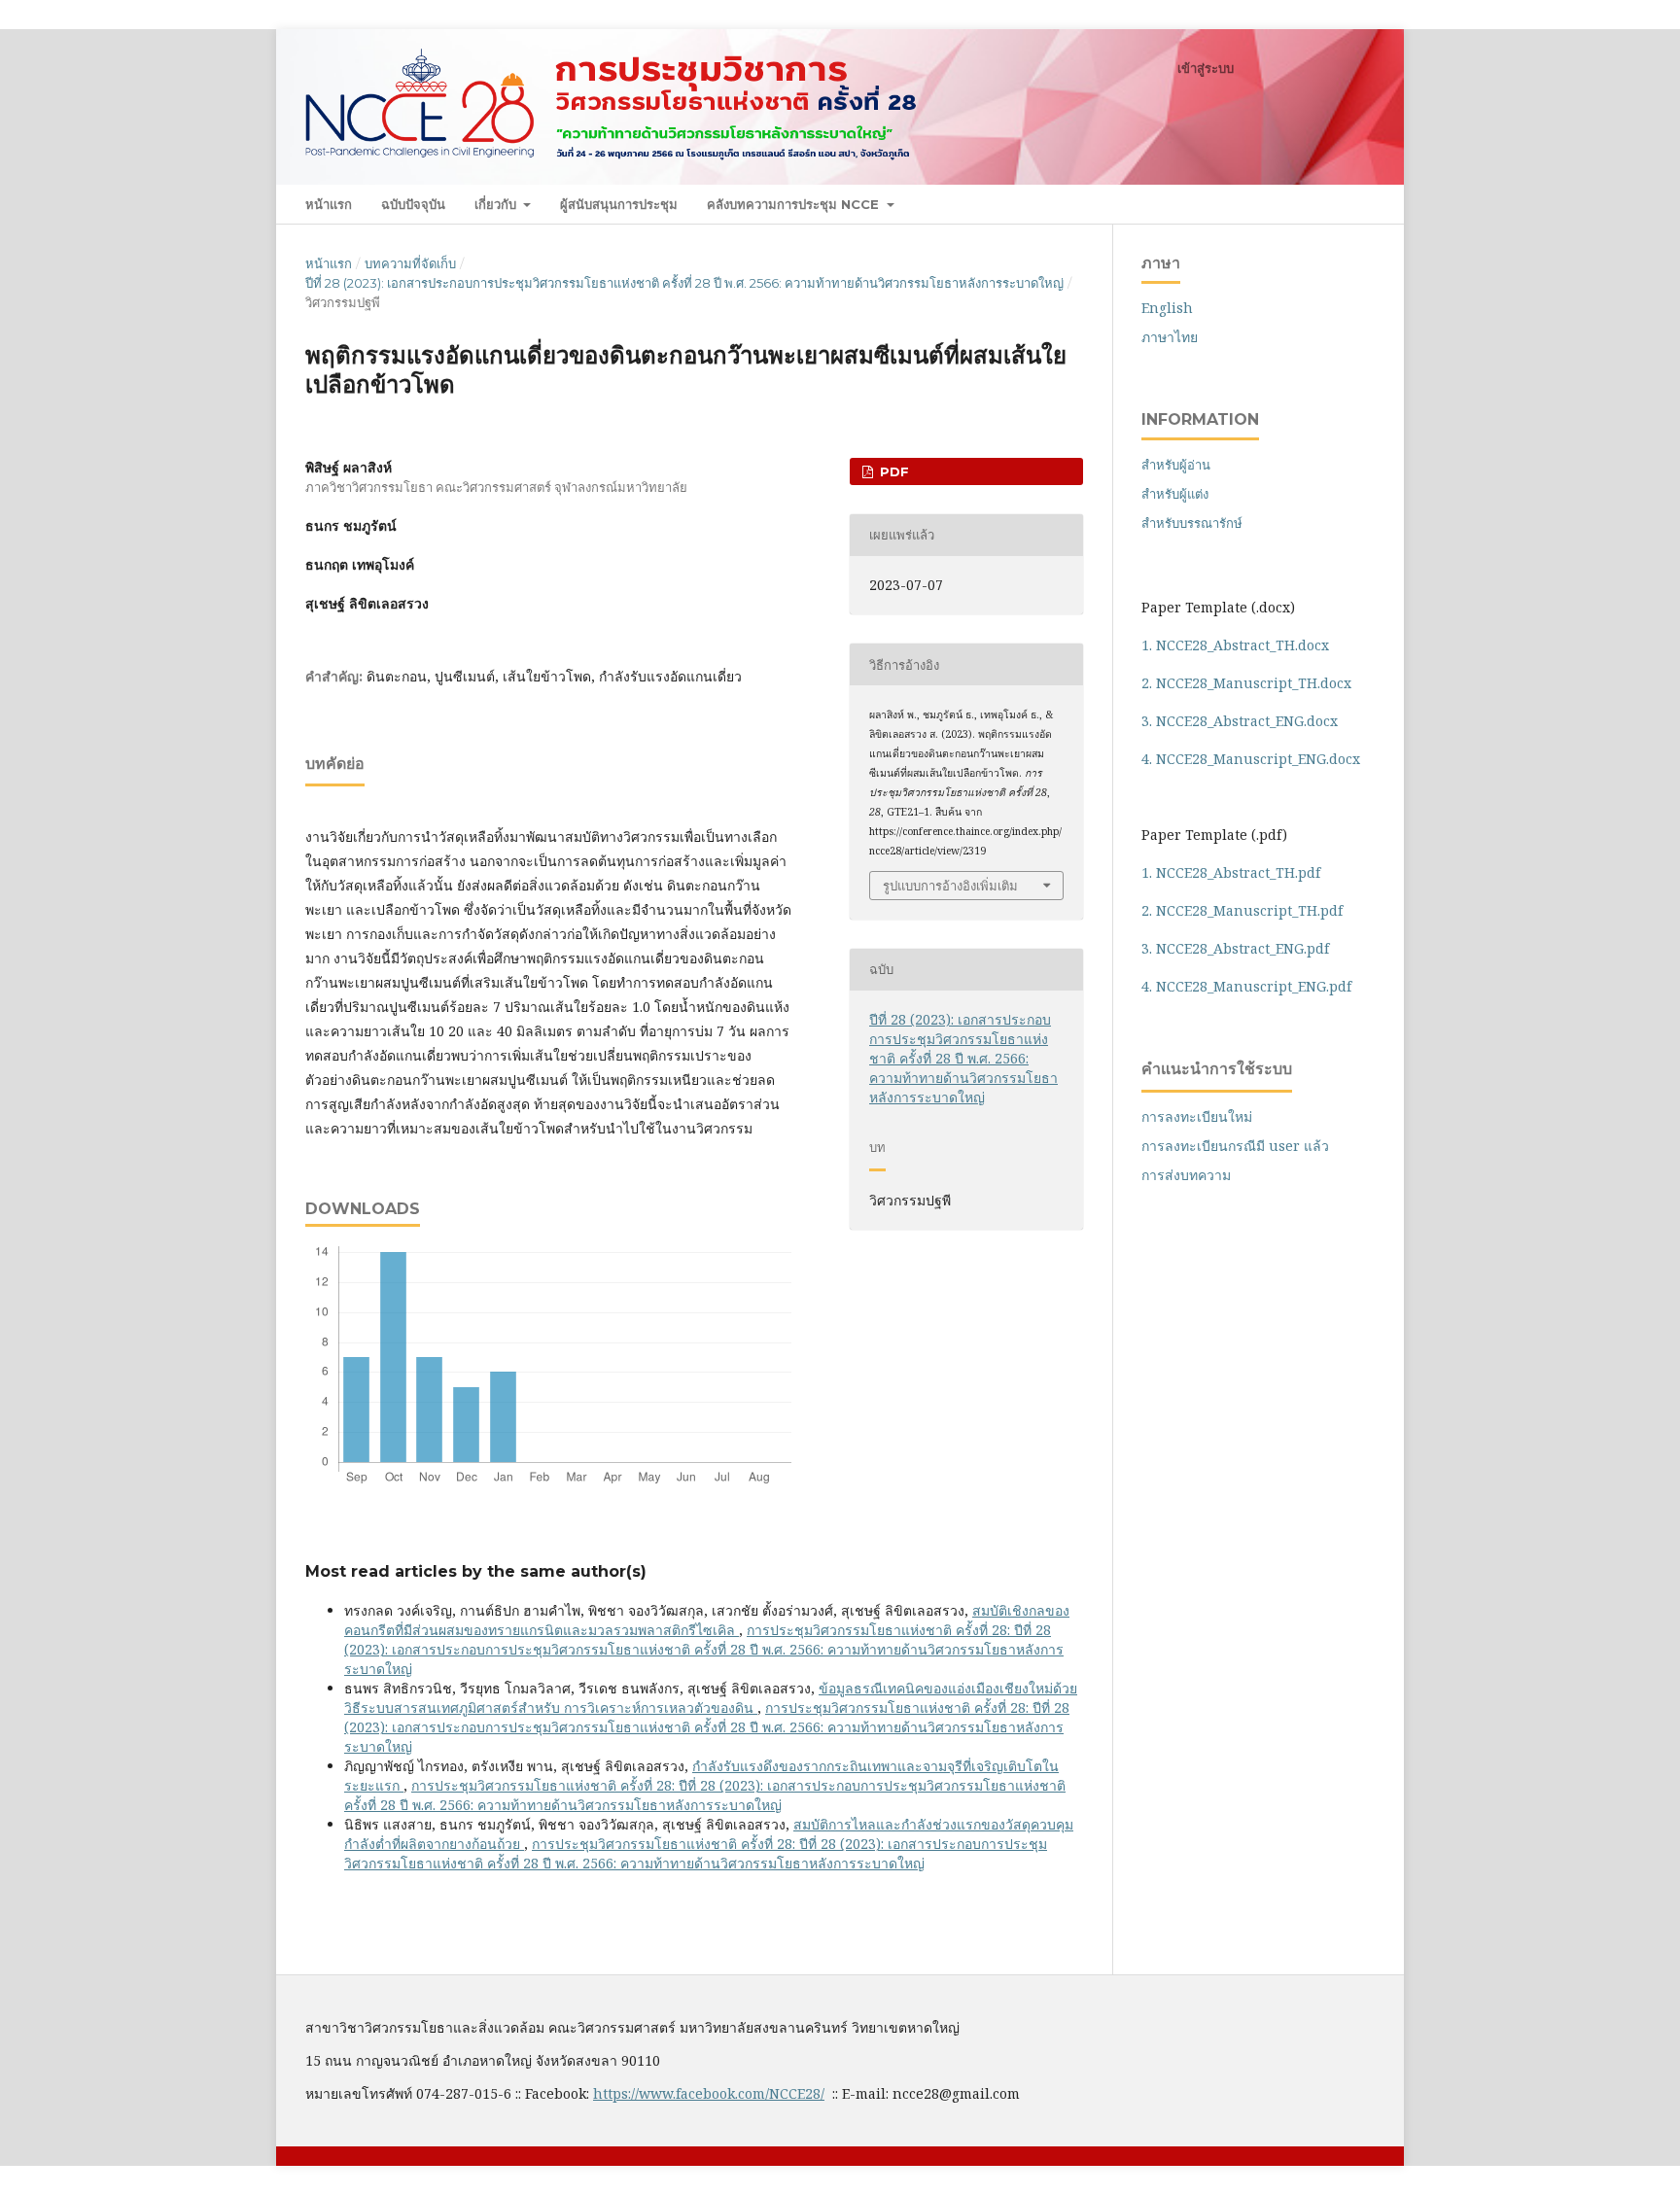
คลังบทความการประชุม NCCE (795, 204)
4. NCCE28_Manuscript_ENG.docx (1251, 759)
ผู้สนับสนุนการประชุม (619, 204)
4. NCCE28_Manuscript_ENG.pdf (1246, 986)
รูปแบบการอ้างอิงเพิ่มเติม (950, 886)
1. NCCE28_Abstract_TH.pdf (1231, 872)
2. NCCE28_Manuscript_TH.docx (1246, 683)
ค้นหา (1342, 204)
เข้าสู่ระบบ (1206, 68)
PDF (892, 471)
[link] (709, 2093)
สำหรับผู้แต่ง (1175, 494)
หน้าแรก (329, 204)
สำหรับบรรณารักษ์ (1192, 523)
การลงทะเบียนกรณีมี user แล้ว (1235, 1146)
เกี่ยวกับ (497, 204)
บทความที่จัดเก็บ (410, 263)
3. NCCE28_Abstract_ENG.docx (1240, 721)
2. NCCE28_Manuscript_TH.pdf (1242, 910)
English (1167, 308)
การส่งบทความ (1186, 1175)
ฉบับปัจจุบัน (413, 204)
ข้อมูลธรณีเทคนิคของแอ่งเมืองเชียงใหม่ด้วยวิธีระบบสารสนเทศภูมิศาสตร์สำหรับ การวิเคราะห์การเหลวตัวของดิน (711, 1698)
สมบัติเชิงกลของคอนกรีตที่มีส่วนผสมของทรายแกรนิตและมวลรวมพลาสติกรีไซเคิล (707, 1620)
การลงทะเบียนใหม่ (1197, 1116)
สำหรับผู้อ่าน (1176, 465)
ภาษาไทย (1170, 337)
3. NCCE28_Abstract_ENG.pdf (1235, 948)
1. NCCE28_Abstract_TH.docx (1235, 645)
